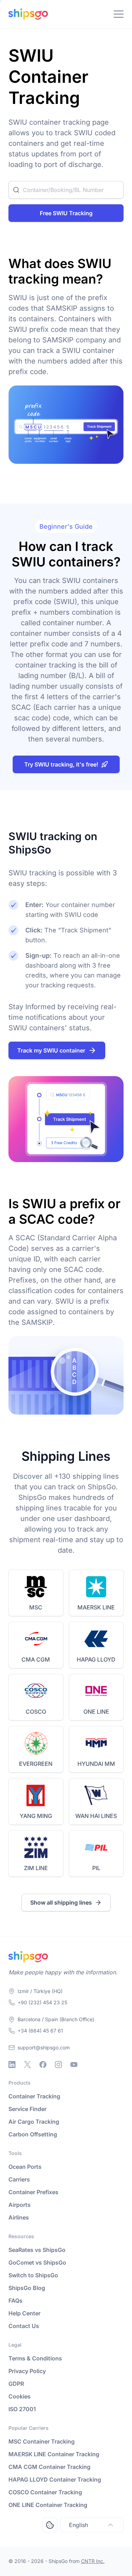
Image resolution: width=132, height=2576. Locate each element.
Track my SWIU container (51, 1050)
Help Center (24, 2313)
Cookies (20, 2396)
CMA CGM (36, 1659)
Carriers (19, 2179)
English (78, 2525)
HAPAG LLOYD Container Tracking (55, 2479)
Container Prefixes (33, 2192)
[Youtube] (74, 2065)
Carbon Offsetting (33, 2134)
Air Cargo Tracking (34, 2122)
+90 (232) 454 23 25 (42, 2002)
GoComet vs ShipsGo (37, 2262)
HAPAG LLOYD (96, 1659)
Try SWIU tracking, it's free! (61, 764)
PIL (96, 1868)
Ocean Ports (25, 2167)
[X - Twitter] (27, 2065)
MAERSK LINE (96, 1607)
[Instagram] (58, 2065)
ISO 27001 (22, 2409)
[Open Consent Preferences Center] (50, 2525)
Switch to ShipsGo (33, 2275)
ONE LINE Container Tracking (48, 2505)
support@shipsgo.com (44, 2047)
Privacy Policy (27, 2371)
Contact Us (24, 2326)
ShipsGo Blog (27, 2288)
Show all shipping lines (61, 1902)
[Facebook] (43, 2065)
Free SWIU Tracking (66, 213)
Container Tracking (34, 2096)
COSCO (36, 1712)
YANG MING (36, 1816)
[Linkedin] (12, 2065)
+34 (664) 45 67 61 (40, 2031)
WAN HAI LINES (96, 1816)
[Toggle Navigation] (119, 14)
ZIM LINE (36, 1868)
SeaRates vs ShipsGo (37, 2250)
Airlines (19, 2217)
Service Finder (27, 2109)
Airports (20, 2205)
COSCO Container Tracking (45, 2492)
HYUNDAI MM (96, 1764)
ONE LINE (96, 1712)
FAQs (15, 2301)
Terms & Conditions (35, 2358)
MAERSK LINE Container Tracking (54, 2454)
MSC (36, 1607)
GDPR (16, 2384)
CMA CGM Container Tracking (49, 2467)
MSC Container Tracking (42, 2441)
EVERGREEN (36, 1764)
